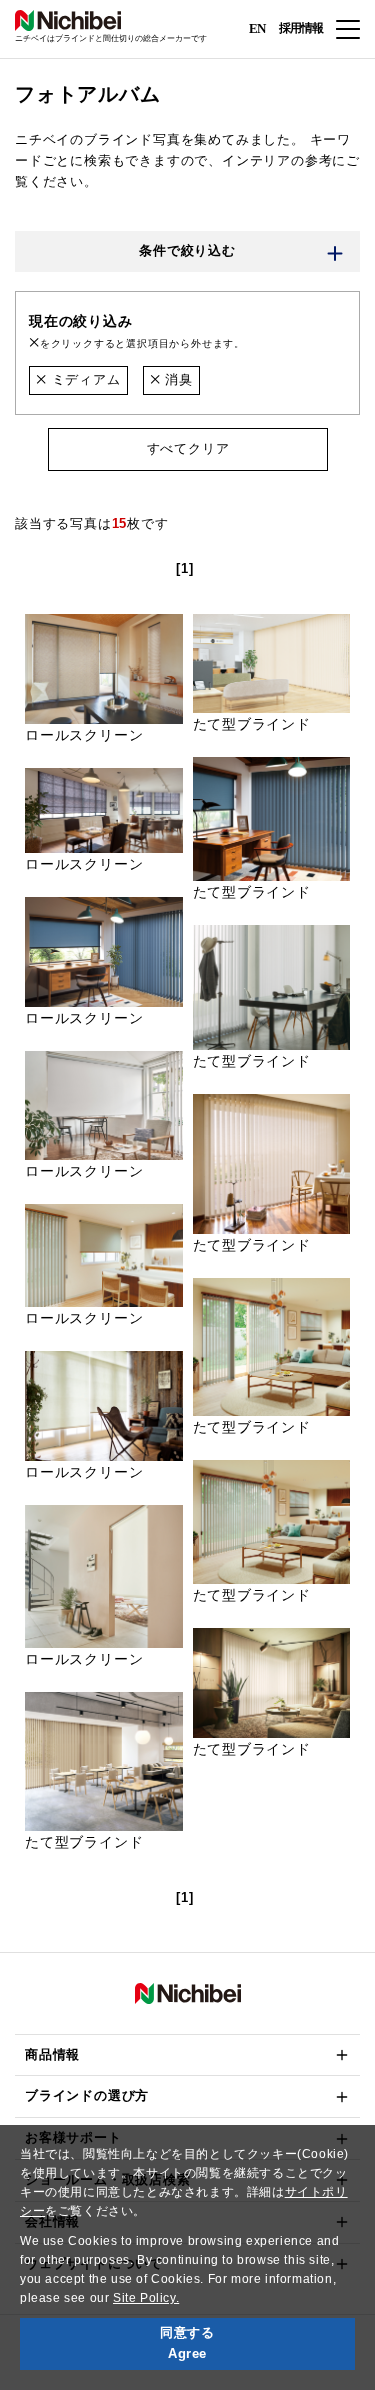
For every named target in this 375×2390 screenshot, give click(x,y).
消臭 (176, 379)
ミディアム (84, 379)
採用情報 (301, 28)
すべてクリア (187, 448)
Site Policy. (146, 2298)
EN (257, 27)
